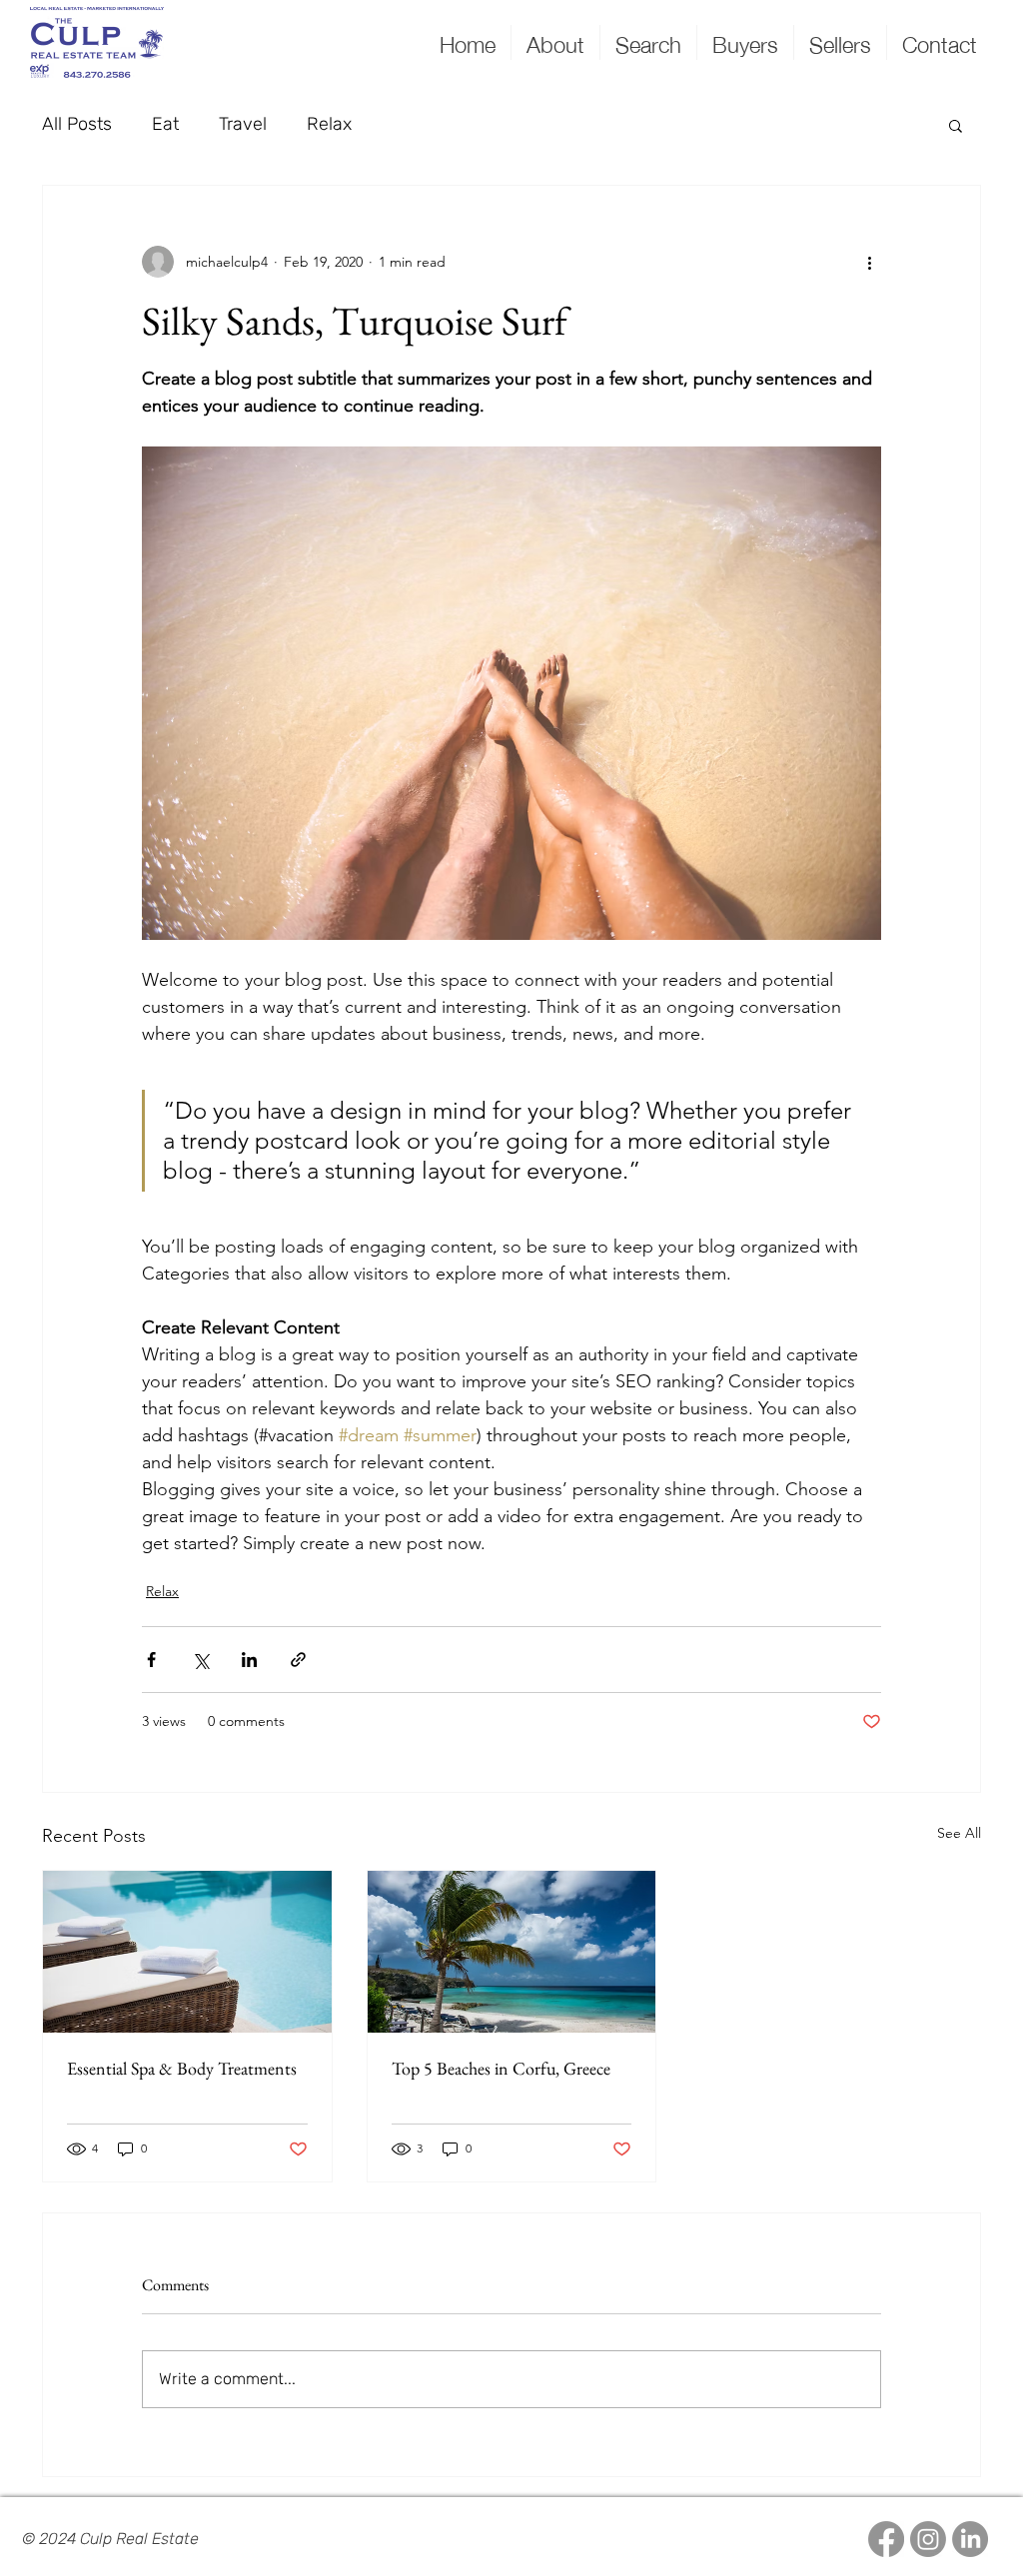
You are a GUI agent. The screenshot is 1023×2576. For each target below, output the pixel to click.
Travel (243, 124)
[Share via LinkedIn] (249, 1660)
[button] (956, 125)
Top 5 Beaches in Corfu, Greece (501, 2068)
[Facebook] (886, 2539)
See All (959, 1833)
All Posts (77, 124)
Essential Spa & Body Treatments (182, 2068)
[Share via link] (298, 1660)
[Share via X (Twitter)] (200, 1660)
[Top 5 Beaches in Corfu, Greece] (512, 1952)
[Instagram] (928, 2539)
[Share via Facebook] (151, 1660)
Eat (165, 124)
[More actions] (869, 262)
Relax (329, 124)
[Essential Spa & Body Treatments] (187, 1952)
